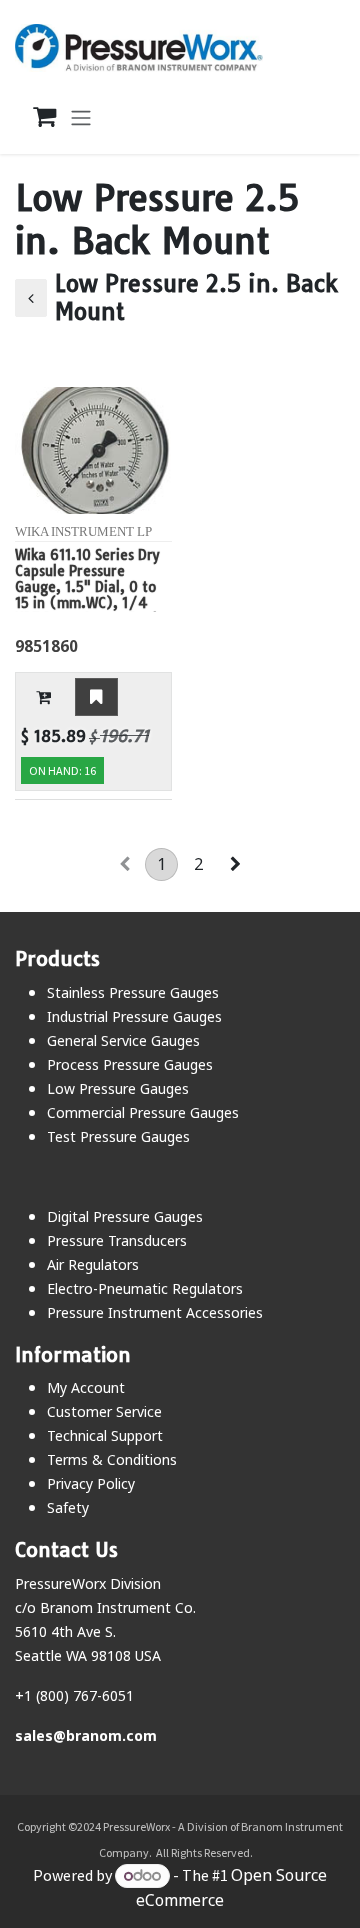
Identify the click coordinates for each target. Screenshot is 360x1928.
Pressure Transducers (117, 1240)
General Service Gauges (123, 1040)
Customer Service (104, 1411)
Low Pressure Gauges (118, 1088)
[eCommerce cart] (34, 117)
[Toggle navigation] (81, 117)
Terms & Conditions (112, 1459)
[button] (44, 697)
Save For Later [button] (96, 697)
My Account (86, 1387)
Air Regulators (93, 1264)
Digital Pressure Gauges (125, 1216)
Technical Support (105, 1435)
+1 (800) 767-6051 (74, 1695)
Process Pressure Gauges (130, 1064)
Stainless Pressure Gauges (133, 992)
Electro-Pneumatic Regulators (145, 1288)
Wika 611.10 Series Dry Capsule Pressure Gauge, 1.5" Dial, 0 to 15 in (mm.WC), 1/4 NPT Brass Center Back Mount (87, 579)
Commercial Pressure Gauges (143, 1112)
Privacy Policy (91, 1483)
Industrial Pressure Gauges (134, 1016)
